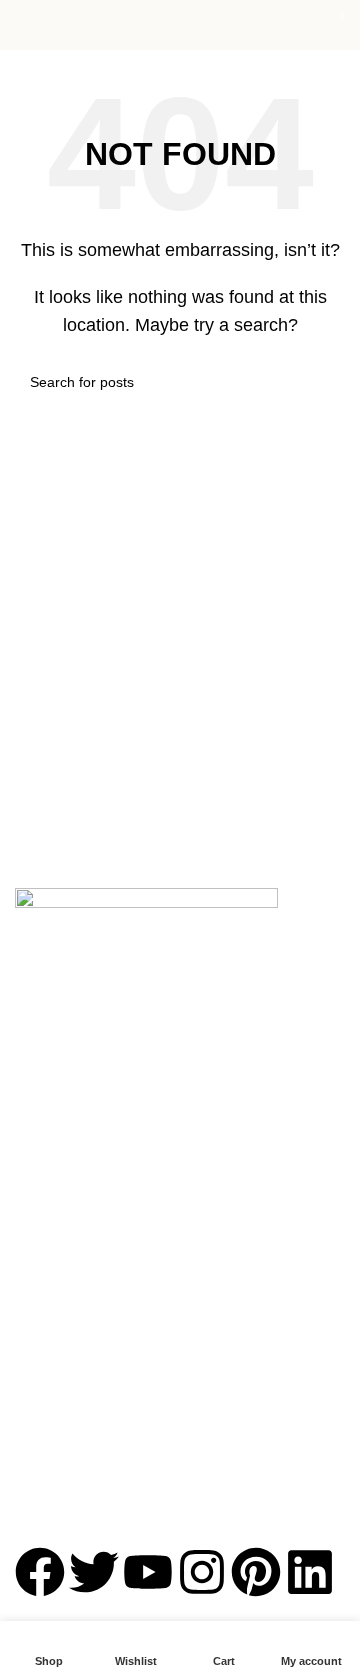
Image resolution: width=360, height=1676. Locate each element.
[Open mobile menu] (23, 25)
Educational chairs (73, 1370)
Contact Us (50, 1068)
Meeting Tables (63, 1438)
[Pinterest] (256, 1572)
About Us (44, 1034)
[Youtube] (148, 1572)
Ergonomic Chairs (71, 1302)
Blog (29, 1136)
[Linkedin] (310, 1572)
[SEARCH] (322, 382)
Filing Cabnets (60, 1472)
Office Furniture (64, 1233)
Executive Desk (63, 1404)
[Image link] (146, 936)
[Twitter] (94, 1572)
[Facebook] (40, 1572)
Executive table (63, 1267)
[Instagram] (202, 1572)
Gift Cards (47, 1170)
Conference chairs (73, 1336)
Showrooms (52, 1102)
